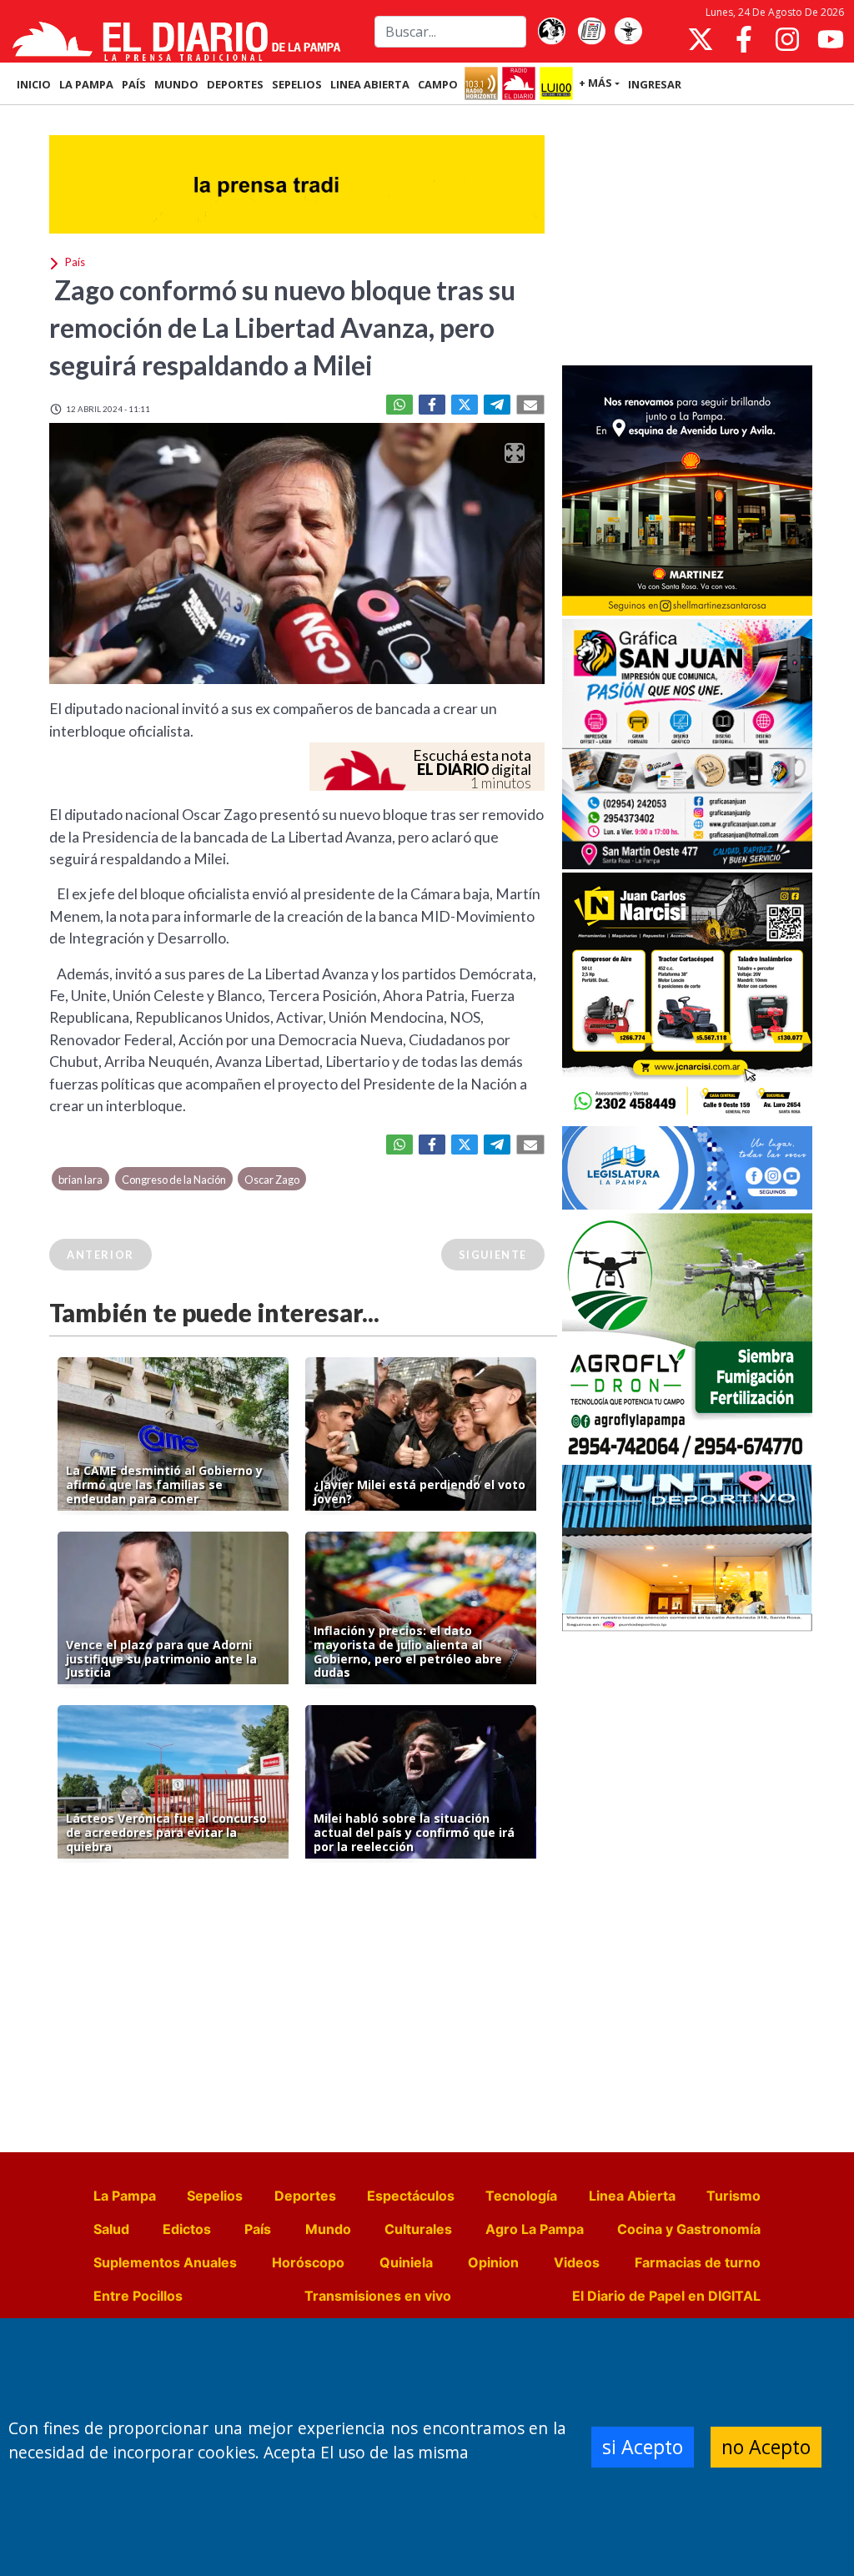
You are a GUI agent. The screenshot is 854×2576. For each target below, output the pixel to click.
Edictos (187, 2229)
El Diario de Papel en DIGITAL (666, 2296)
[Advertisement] (687, 237)
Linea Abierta (632, 2196)
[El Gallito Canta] (551, 32)
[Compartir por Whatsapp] (399, 405)
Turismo (733, 2196)
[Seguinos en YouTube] (831, 39)
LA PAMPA (86, 84)
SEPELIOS (297, 84)
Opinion (493, 2262)
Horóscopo (308, 2262)
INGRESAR (655, 84)
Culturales (418, 2229)
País (258, 2229)
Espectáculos (411, 2196)
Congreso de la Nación (174, 1180)
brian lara (80, 1180)
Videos (577, 2262)
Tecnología (521, 2196)
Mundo (328, 2229)
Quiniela (406, 2262)
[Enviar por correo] (530, 405)
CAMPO (438, 84)
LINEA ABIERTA (370, 84)
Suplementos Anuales (165, 2262)
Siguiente (493, 1255)
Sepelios (215, 2196)
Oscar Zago (272, 1180)
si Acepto (643, 2447)
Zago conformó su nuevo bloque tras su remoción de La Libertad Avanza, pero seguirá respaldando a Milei (282, 327)
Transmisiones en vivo (378, 2296)
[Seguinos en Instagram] (787, 39)
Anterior (100, 1255)
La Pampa (125, 2196)
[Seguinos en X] (701, 39)
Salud (111, 2229)
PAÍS (134, 84)
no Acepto (766, 2447)
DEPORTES (235, 84)
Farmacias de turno (698, 2262)
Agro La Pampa (535, 2229)
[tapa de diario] (591, 32)
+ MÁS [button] (595, 83)
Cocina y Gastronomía (689, 2229)
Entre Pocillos (138, 2296)
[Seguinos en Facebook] (744, 39)
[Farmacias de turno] (628, 32)
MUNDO (176, 84)
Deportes (305, 2196)
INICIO (34, 84)
